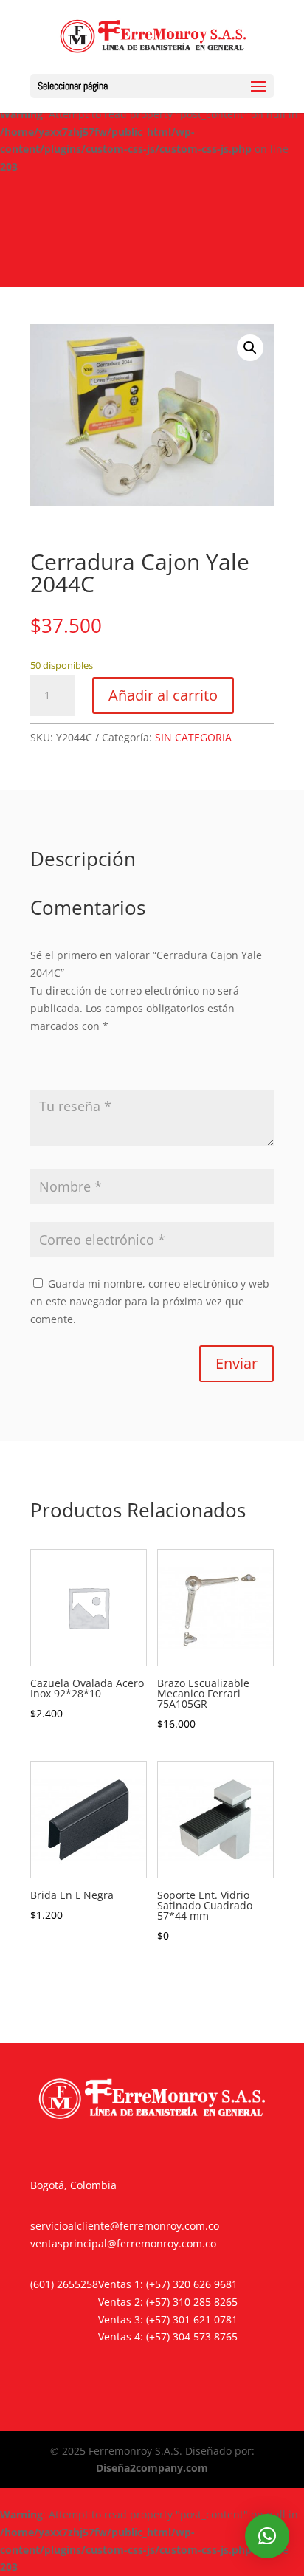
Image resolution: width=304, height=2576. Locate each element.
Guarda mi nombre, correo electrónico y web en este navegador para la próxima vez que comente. (150, 1301)
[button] (250, 348)
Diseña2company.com (152, 2468)
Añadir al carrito (163, 695)
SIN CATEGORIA (193, 737)
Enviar (236, 1363)
